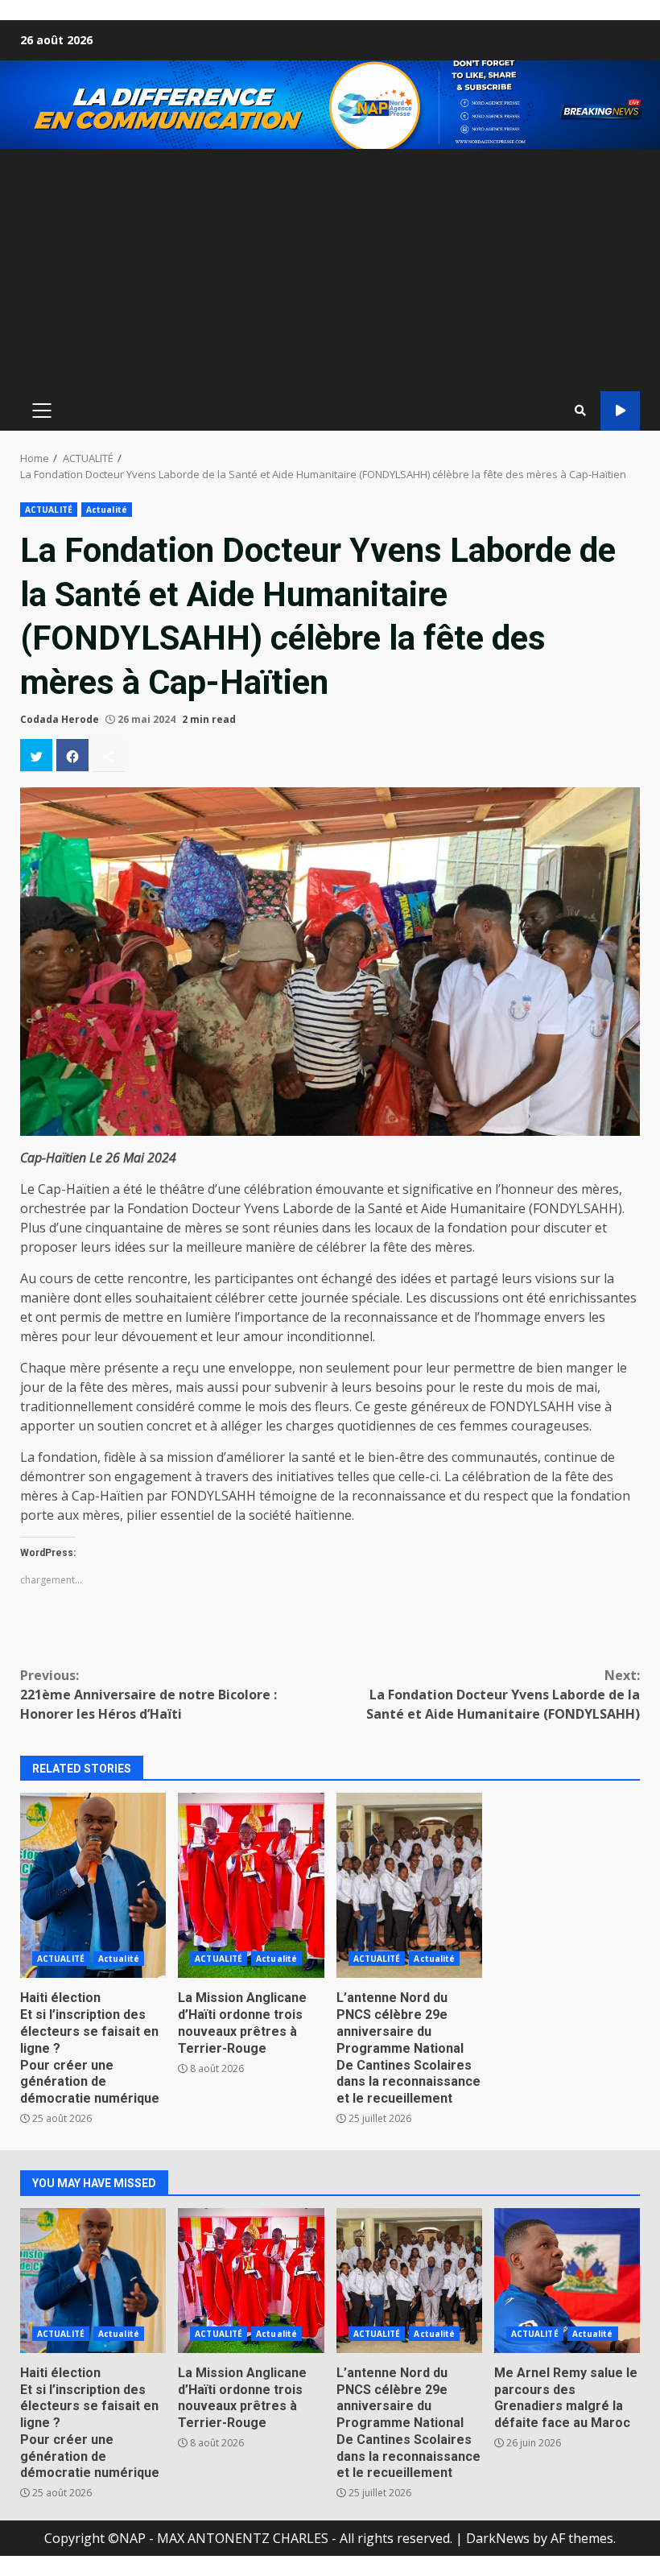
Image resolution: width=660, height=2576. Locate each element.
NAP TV (620, 411)
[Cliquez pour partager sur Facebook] (72, 755)
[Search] (580, 411)
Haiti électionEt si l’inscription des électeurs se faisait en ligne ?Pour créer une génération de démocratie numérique (93, 1885)
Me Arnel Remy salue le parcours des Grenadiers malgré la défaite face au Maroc (567, 2281)
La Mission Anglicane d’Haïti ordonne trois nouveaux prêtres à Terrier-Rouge (251, 1885)
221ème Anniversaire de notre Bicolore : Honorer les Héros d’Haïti (148, 1695)
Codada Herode (60, 719)
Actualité (107, 510)
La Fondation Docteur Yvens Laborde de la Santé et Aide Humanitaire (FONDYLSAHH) (503, 1695)
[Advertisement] (330, 270)
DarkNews (498, 2538)
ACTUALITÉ (49, 510)
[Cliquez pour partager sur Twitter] (36, 755)
